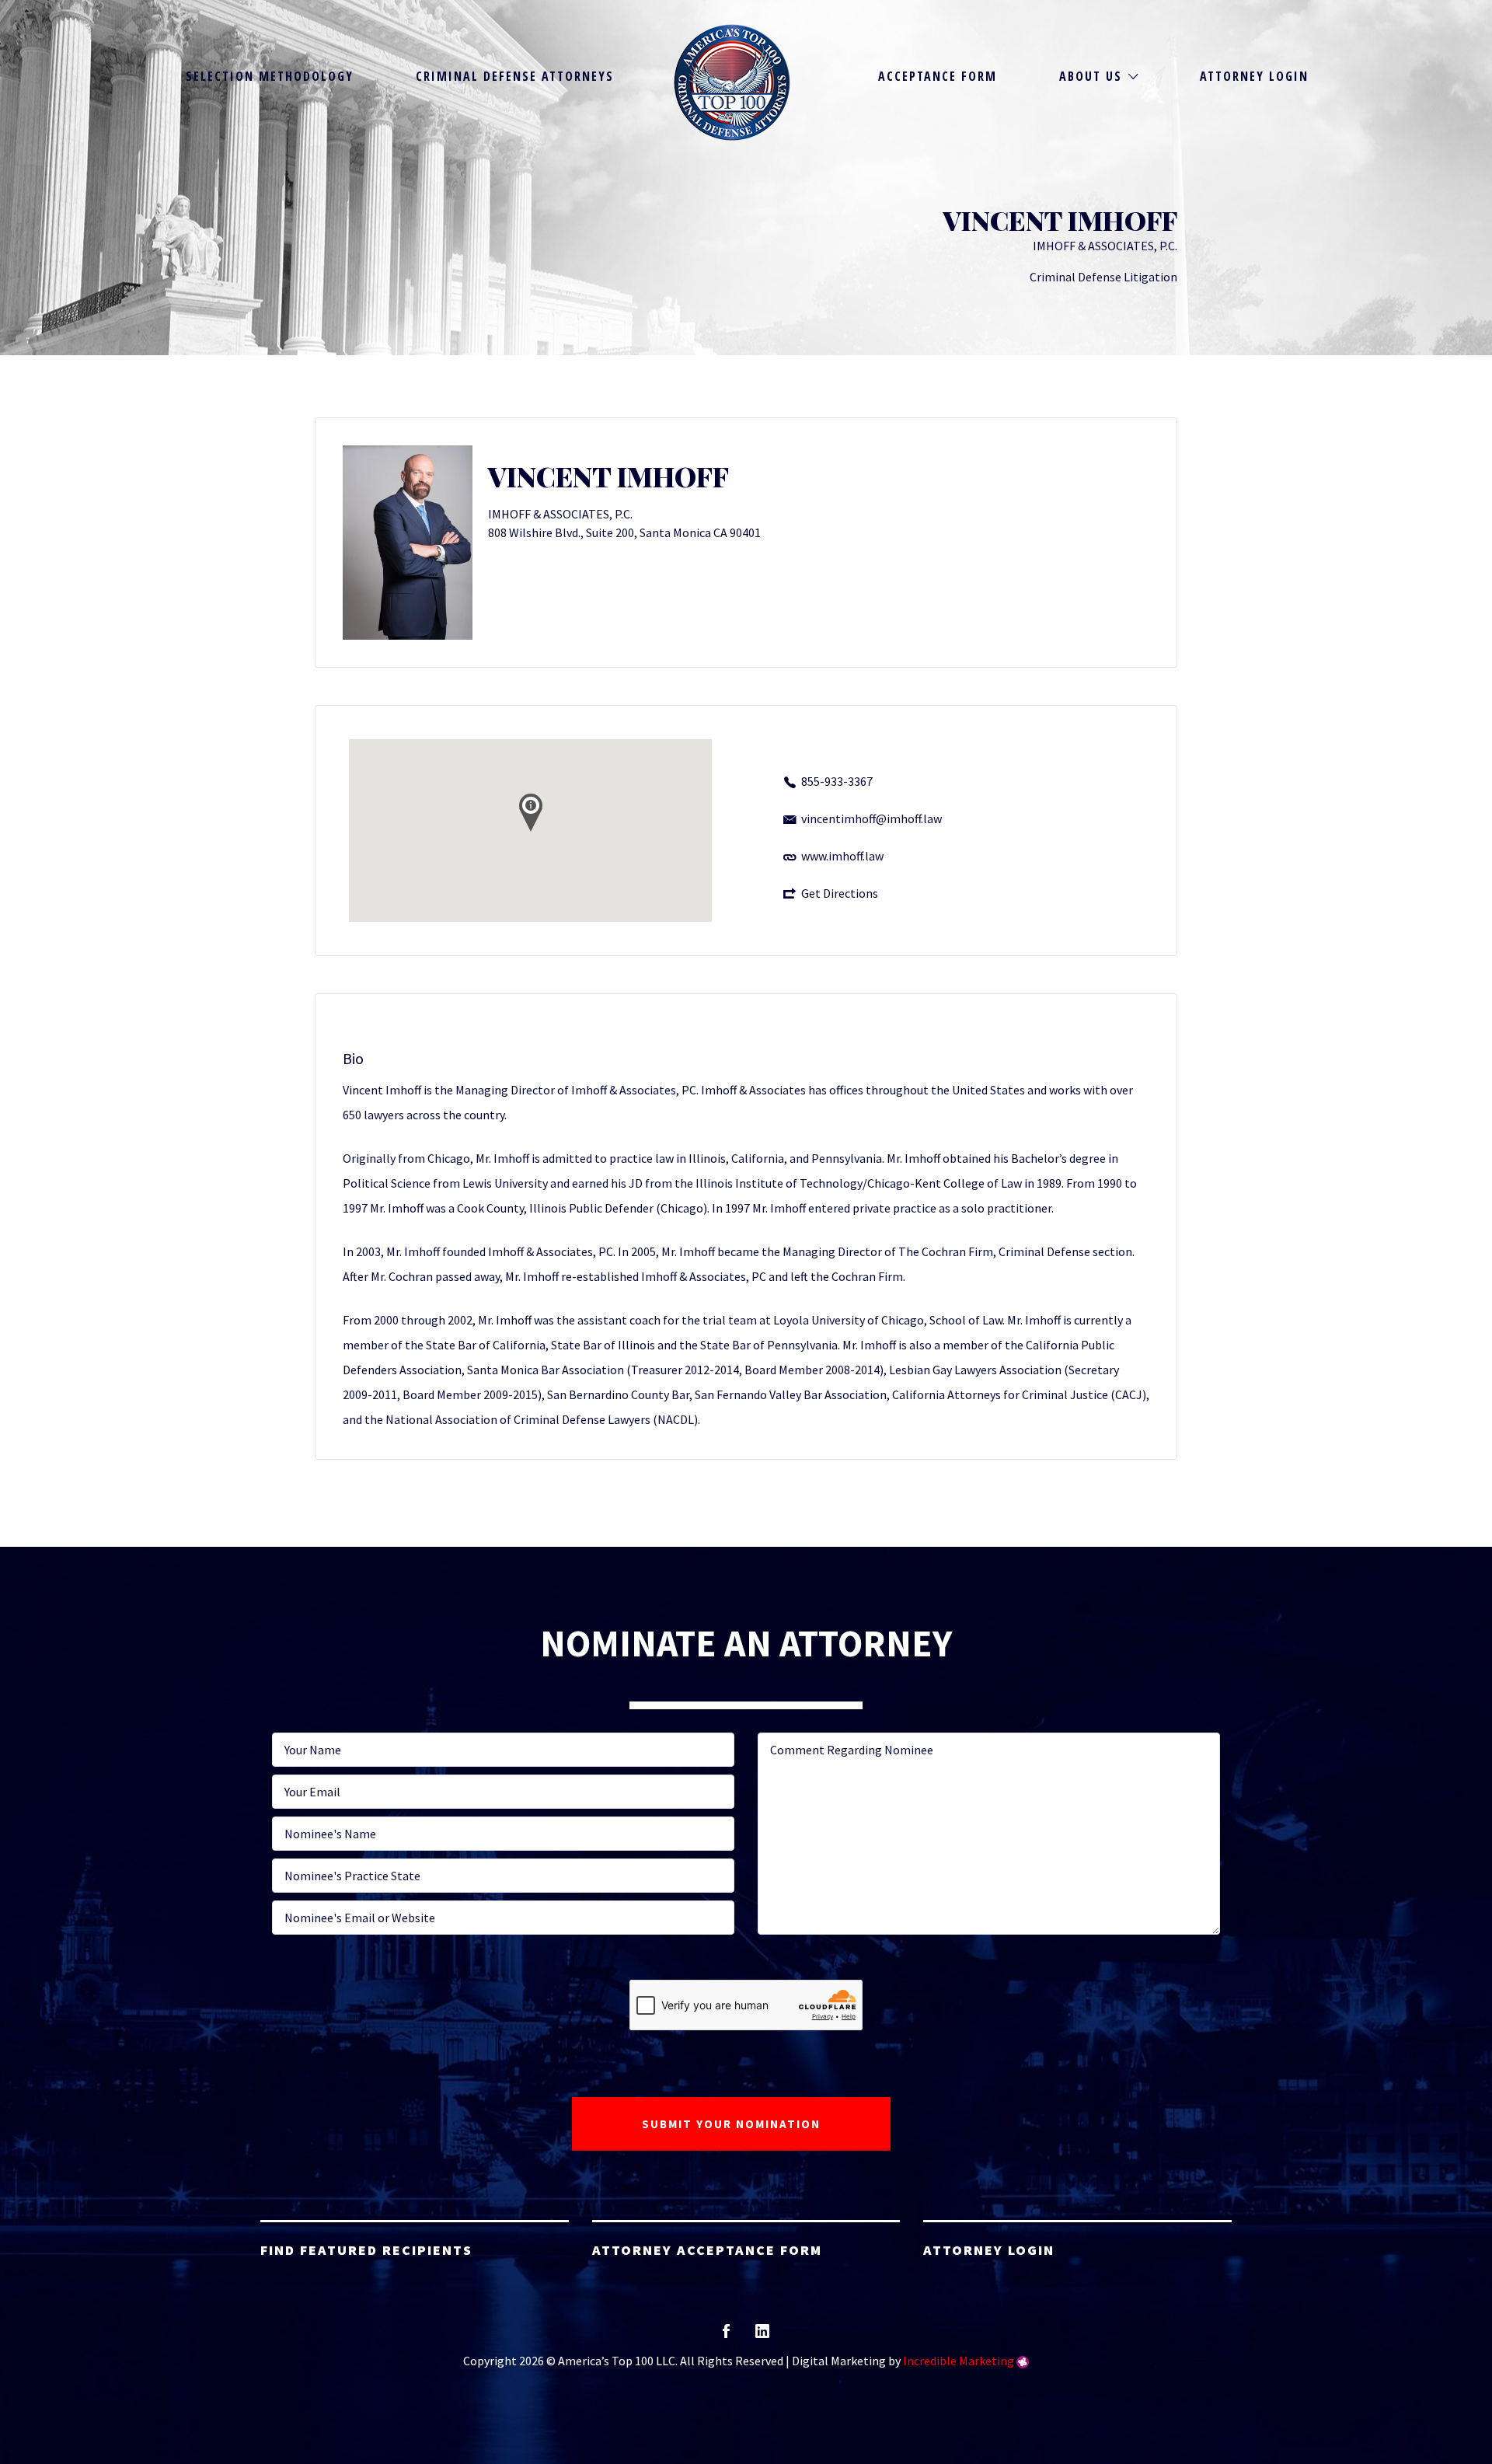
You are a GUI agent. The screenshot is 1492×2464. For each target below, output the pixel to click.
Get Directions (840, 893)
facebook (726, 2336)
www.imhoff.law (842, 856)
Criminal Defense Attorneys (515, 76)
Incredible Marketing (959, 2361)
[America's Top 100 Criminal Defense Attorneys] (732, 82)
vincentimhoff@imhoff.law (871, 818)
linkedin (762, 2336)
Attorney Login (1254, 76)
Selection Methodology (270, 76)
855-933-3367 (837, 781)
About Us (1091, 76)
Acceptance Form (938, 76)
